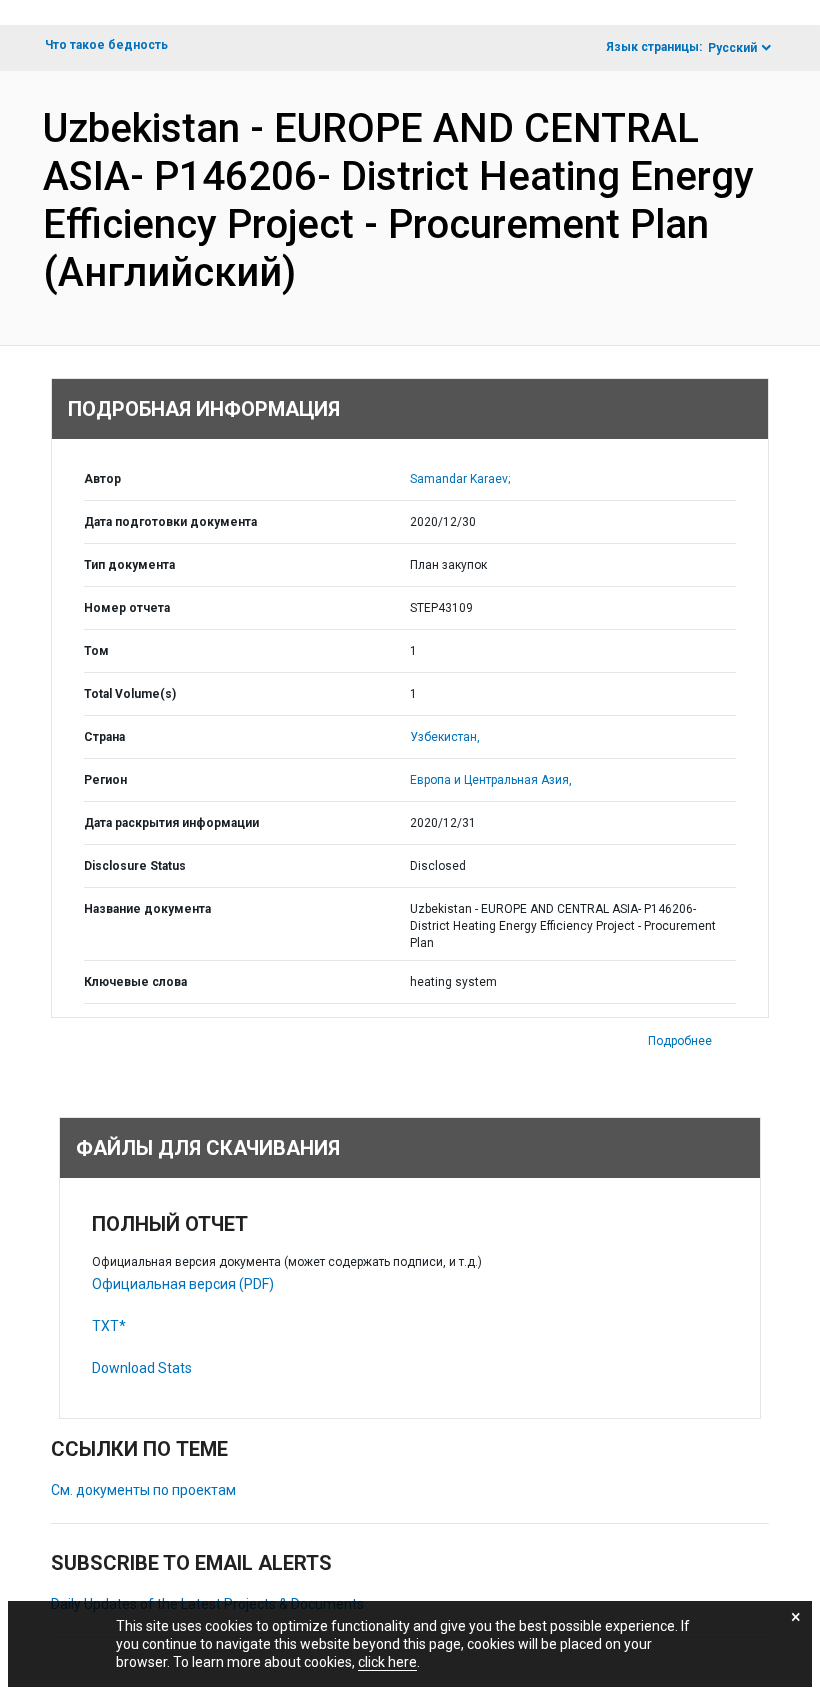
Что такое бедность (106, 45)
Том (96, 651)
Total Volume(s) (130, 694)
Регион (105, 780)
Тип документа (129, 565)
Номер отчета (127, 608)
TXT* (109, 1326)
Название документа (147, 909)
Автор (102, 479)
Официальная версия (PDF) (183, 1284)
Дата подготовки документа (170, 522)
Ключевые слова (135, 982)
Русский (732, 48)
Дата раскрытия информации (171, 823)
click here (387, 1662)
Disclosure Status (135, 866)
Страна (104, 737)
